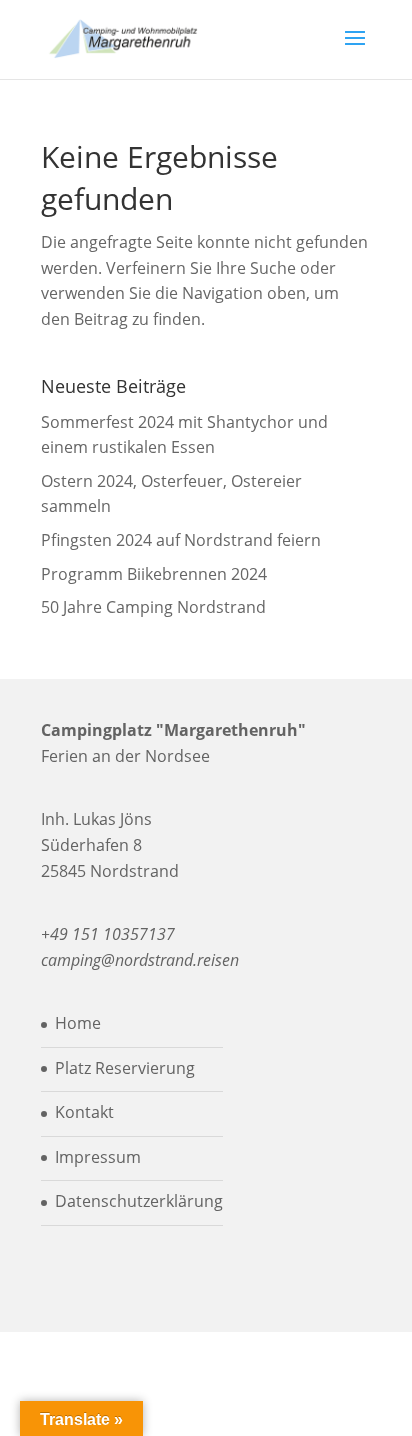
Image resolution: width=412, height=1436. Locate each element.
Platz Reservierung (125, 1068)
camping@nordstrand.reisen (140, 960)
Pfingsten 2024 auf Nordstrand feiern (181, 540)
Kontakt (84, 1112)
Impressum (98, 1157)
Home (78, 1023)
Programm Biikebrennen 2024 (154, 574)
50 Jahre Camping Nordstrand (153, 607)
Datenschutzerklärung (139, 1201)
